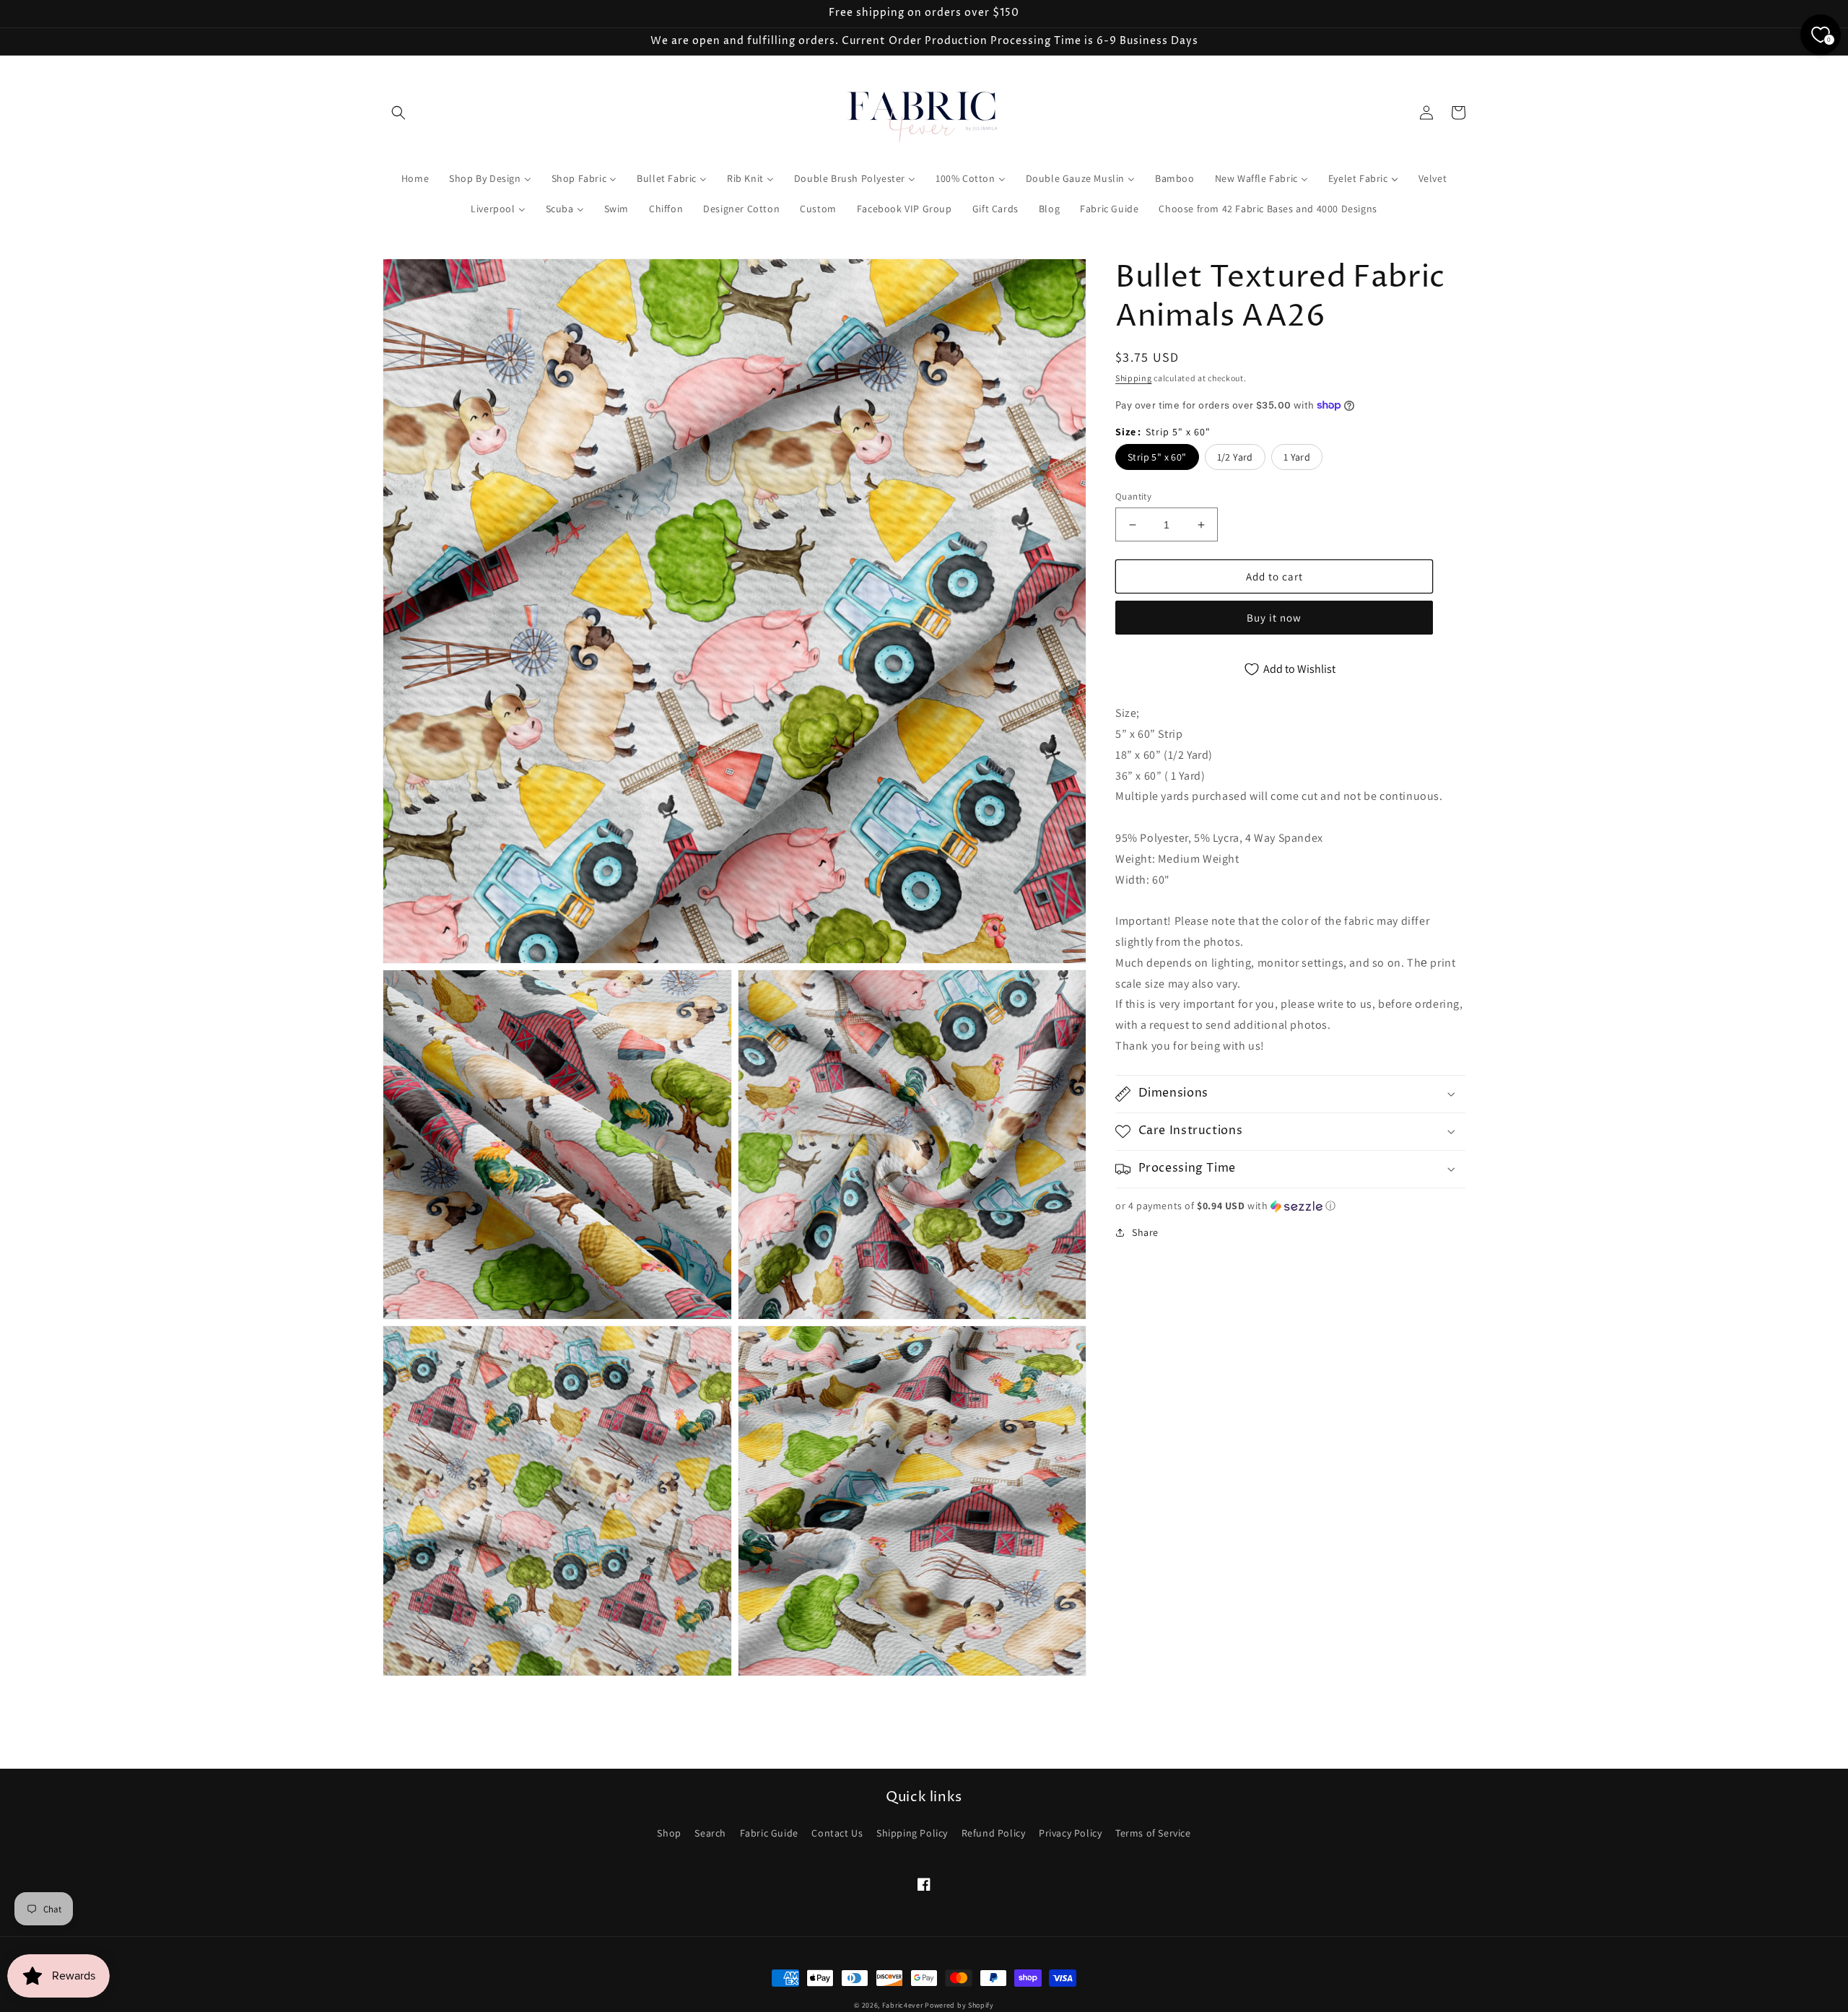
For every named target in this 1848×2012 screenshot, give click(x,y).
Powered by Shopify (959, 2005)
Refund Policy (994, 1833)
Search (710, 1833)
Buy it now (1274, 618)
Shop (669, 1833)
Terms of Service (1153, 1833)
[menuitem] (415, 178)
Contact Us (837, 1833)
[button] (398, 113)
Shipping (1134, 378)
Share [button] (1145, 1232)
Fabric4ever (903, 2005)
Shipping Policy (912, 1833)
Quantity (1133, 496)
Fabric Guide (769, 1833)
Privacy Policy (1070, 1833)
